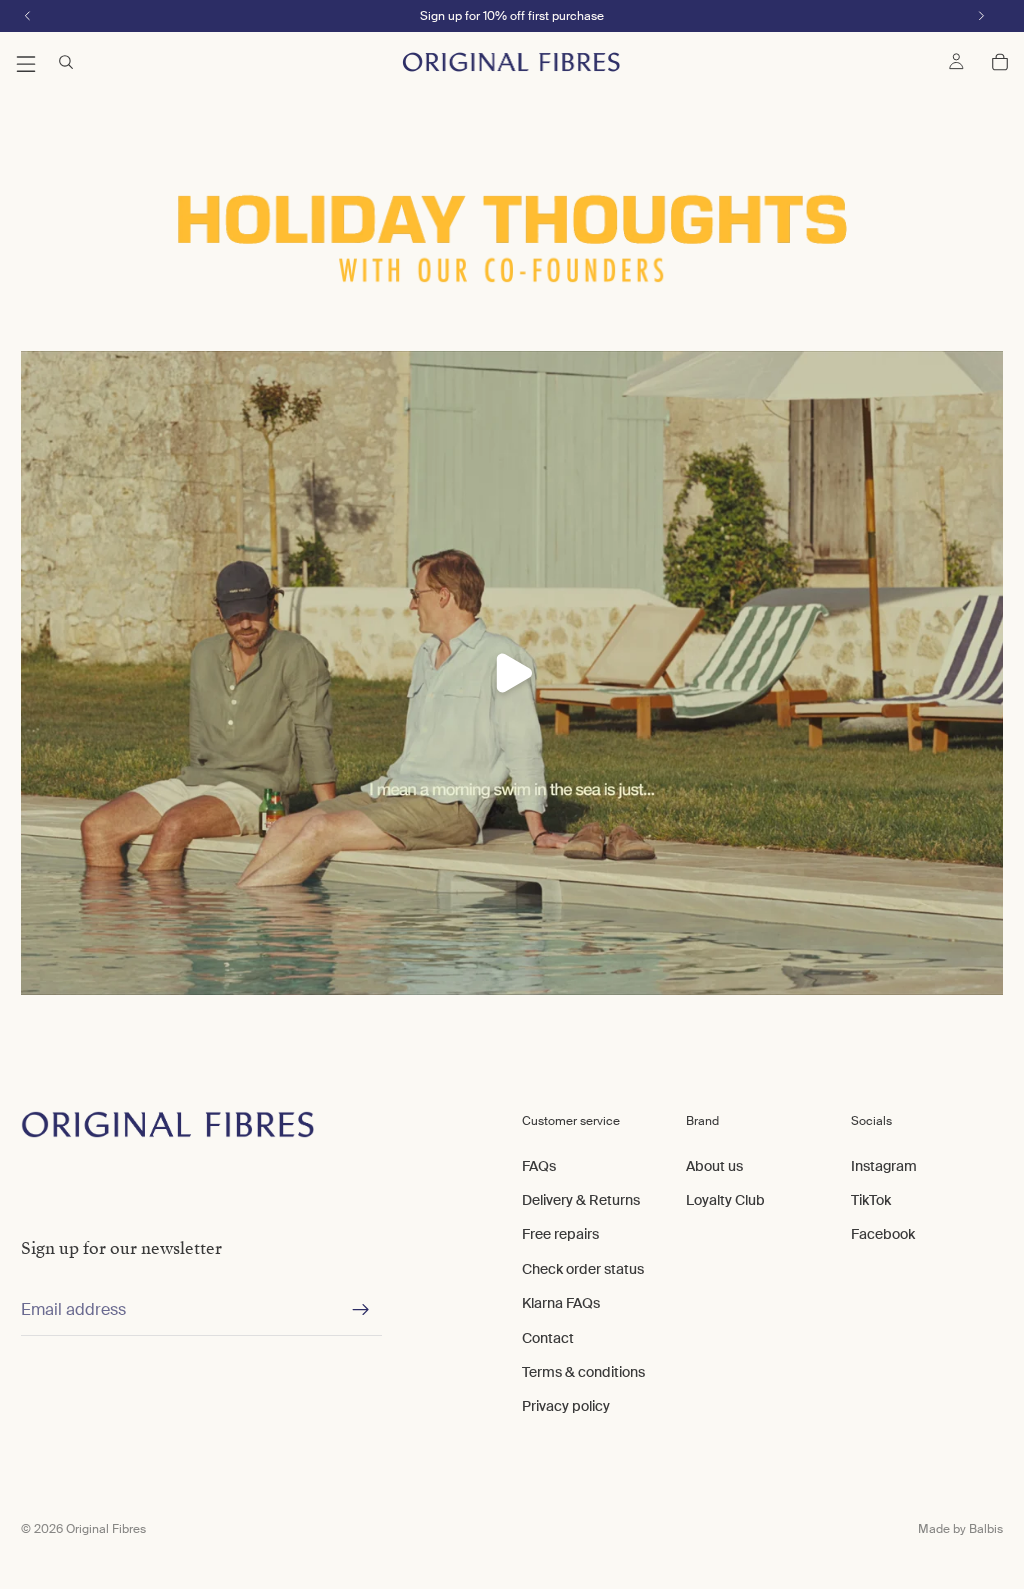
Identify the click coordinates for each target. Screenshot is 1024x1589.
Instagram (884, 1166)
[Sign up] (361, 1310)
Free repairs (560, 1234)
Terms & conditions (583, 1372)
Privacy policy (566, 1406)
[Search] (66, 62)
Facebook (883, 1234)
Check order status (583, 1269)
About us (714, 1166)
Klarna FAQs (561, 1303)
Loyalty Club (725, 1200)
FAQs (539, 1166)
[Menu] (26, 62)
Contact (548, 1338)
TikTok (871, 1200)
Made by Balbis (960, 1529)
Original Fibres (106, 1529)
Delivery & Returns (581, 1200)
